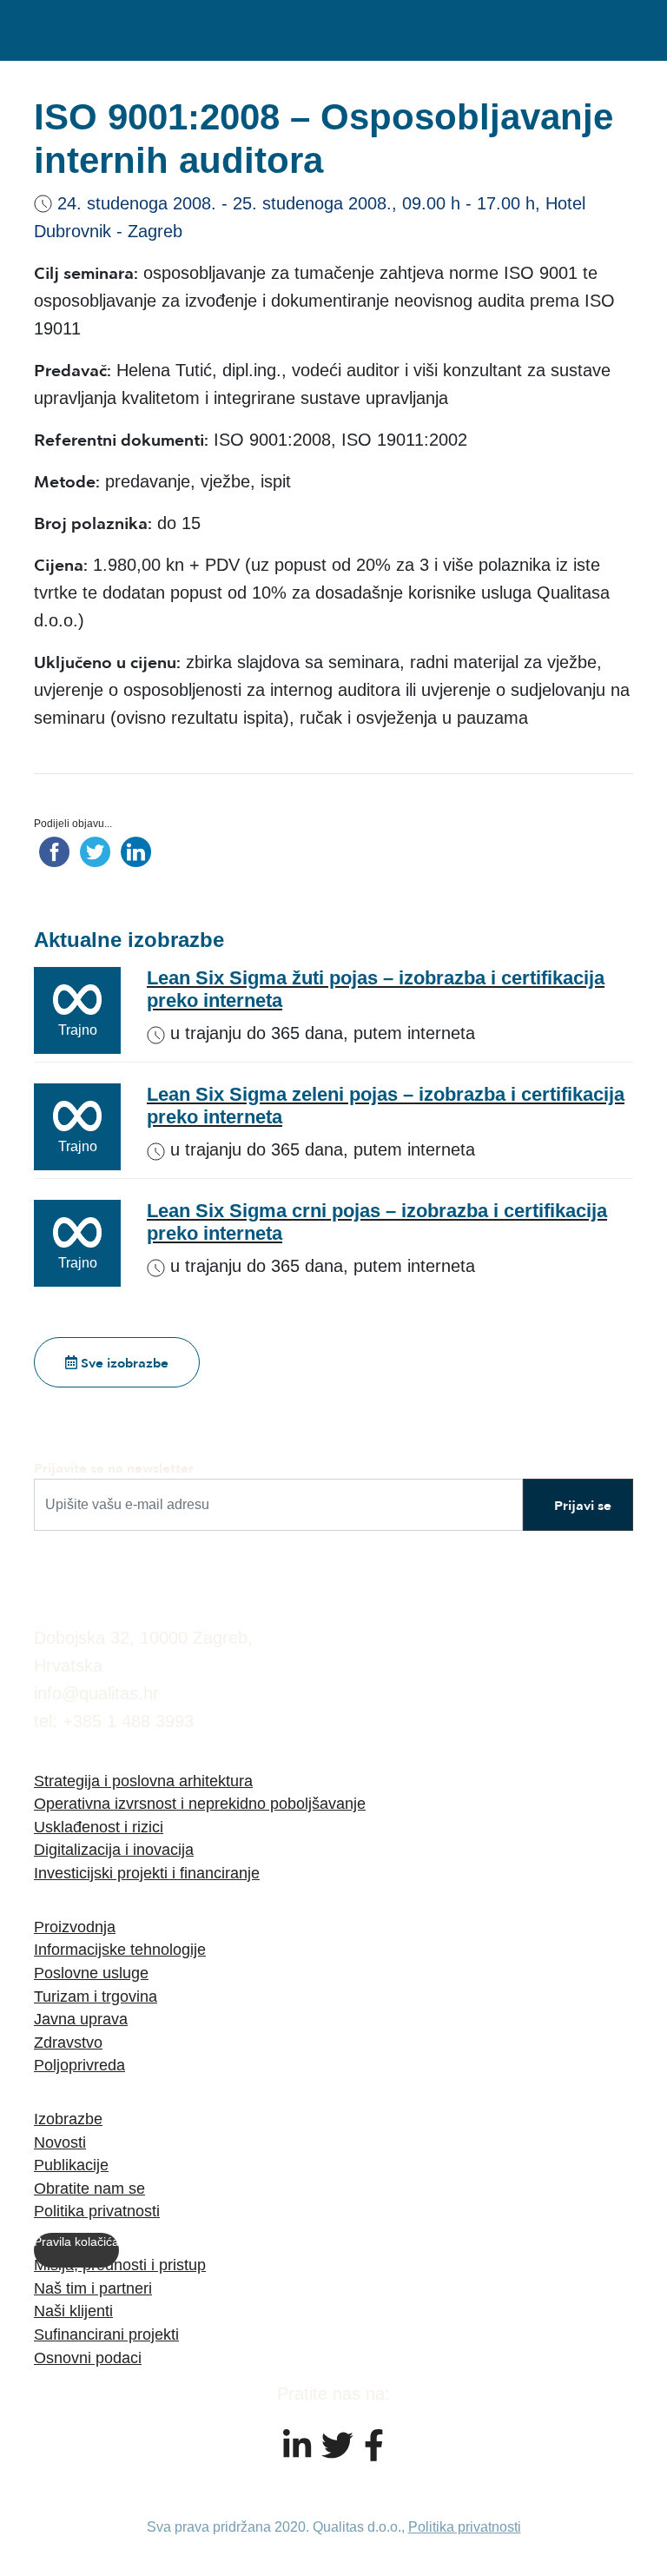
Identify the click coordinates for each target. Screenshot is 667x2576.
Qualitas (121, 30)
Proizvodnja (75, 1927)
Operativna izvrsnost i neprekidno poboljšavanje (200, 1803)
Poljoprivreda (79, 2065)
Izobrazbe (68, 2119)
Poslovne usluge (91, 1973)
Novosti (60, 2142)
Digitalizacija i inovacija (114, 1849)
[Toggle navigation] (611, 30)
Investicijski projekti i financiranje (147, 1873)
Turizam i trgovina (96, 1996)
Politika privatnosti (97, 2211)
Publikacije (71, 2165)
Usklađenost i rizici (99, 1827)
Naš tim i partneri (93, 2288)
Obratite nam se (89, 2188)
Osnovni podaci (88, 2357)
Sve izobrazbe (123, 1362)
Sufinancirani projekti (106, 2334)
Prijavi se (583, 1505)
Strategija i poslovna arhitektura (143, 1781)
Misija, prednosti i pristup (120, 2265)
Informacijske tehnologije (120, 1949)
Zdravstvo (68, 2042)
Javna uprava (81, 2019)
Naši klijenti (73, 2311)
